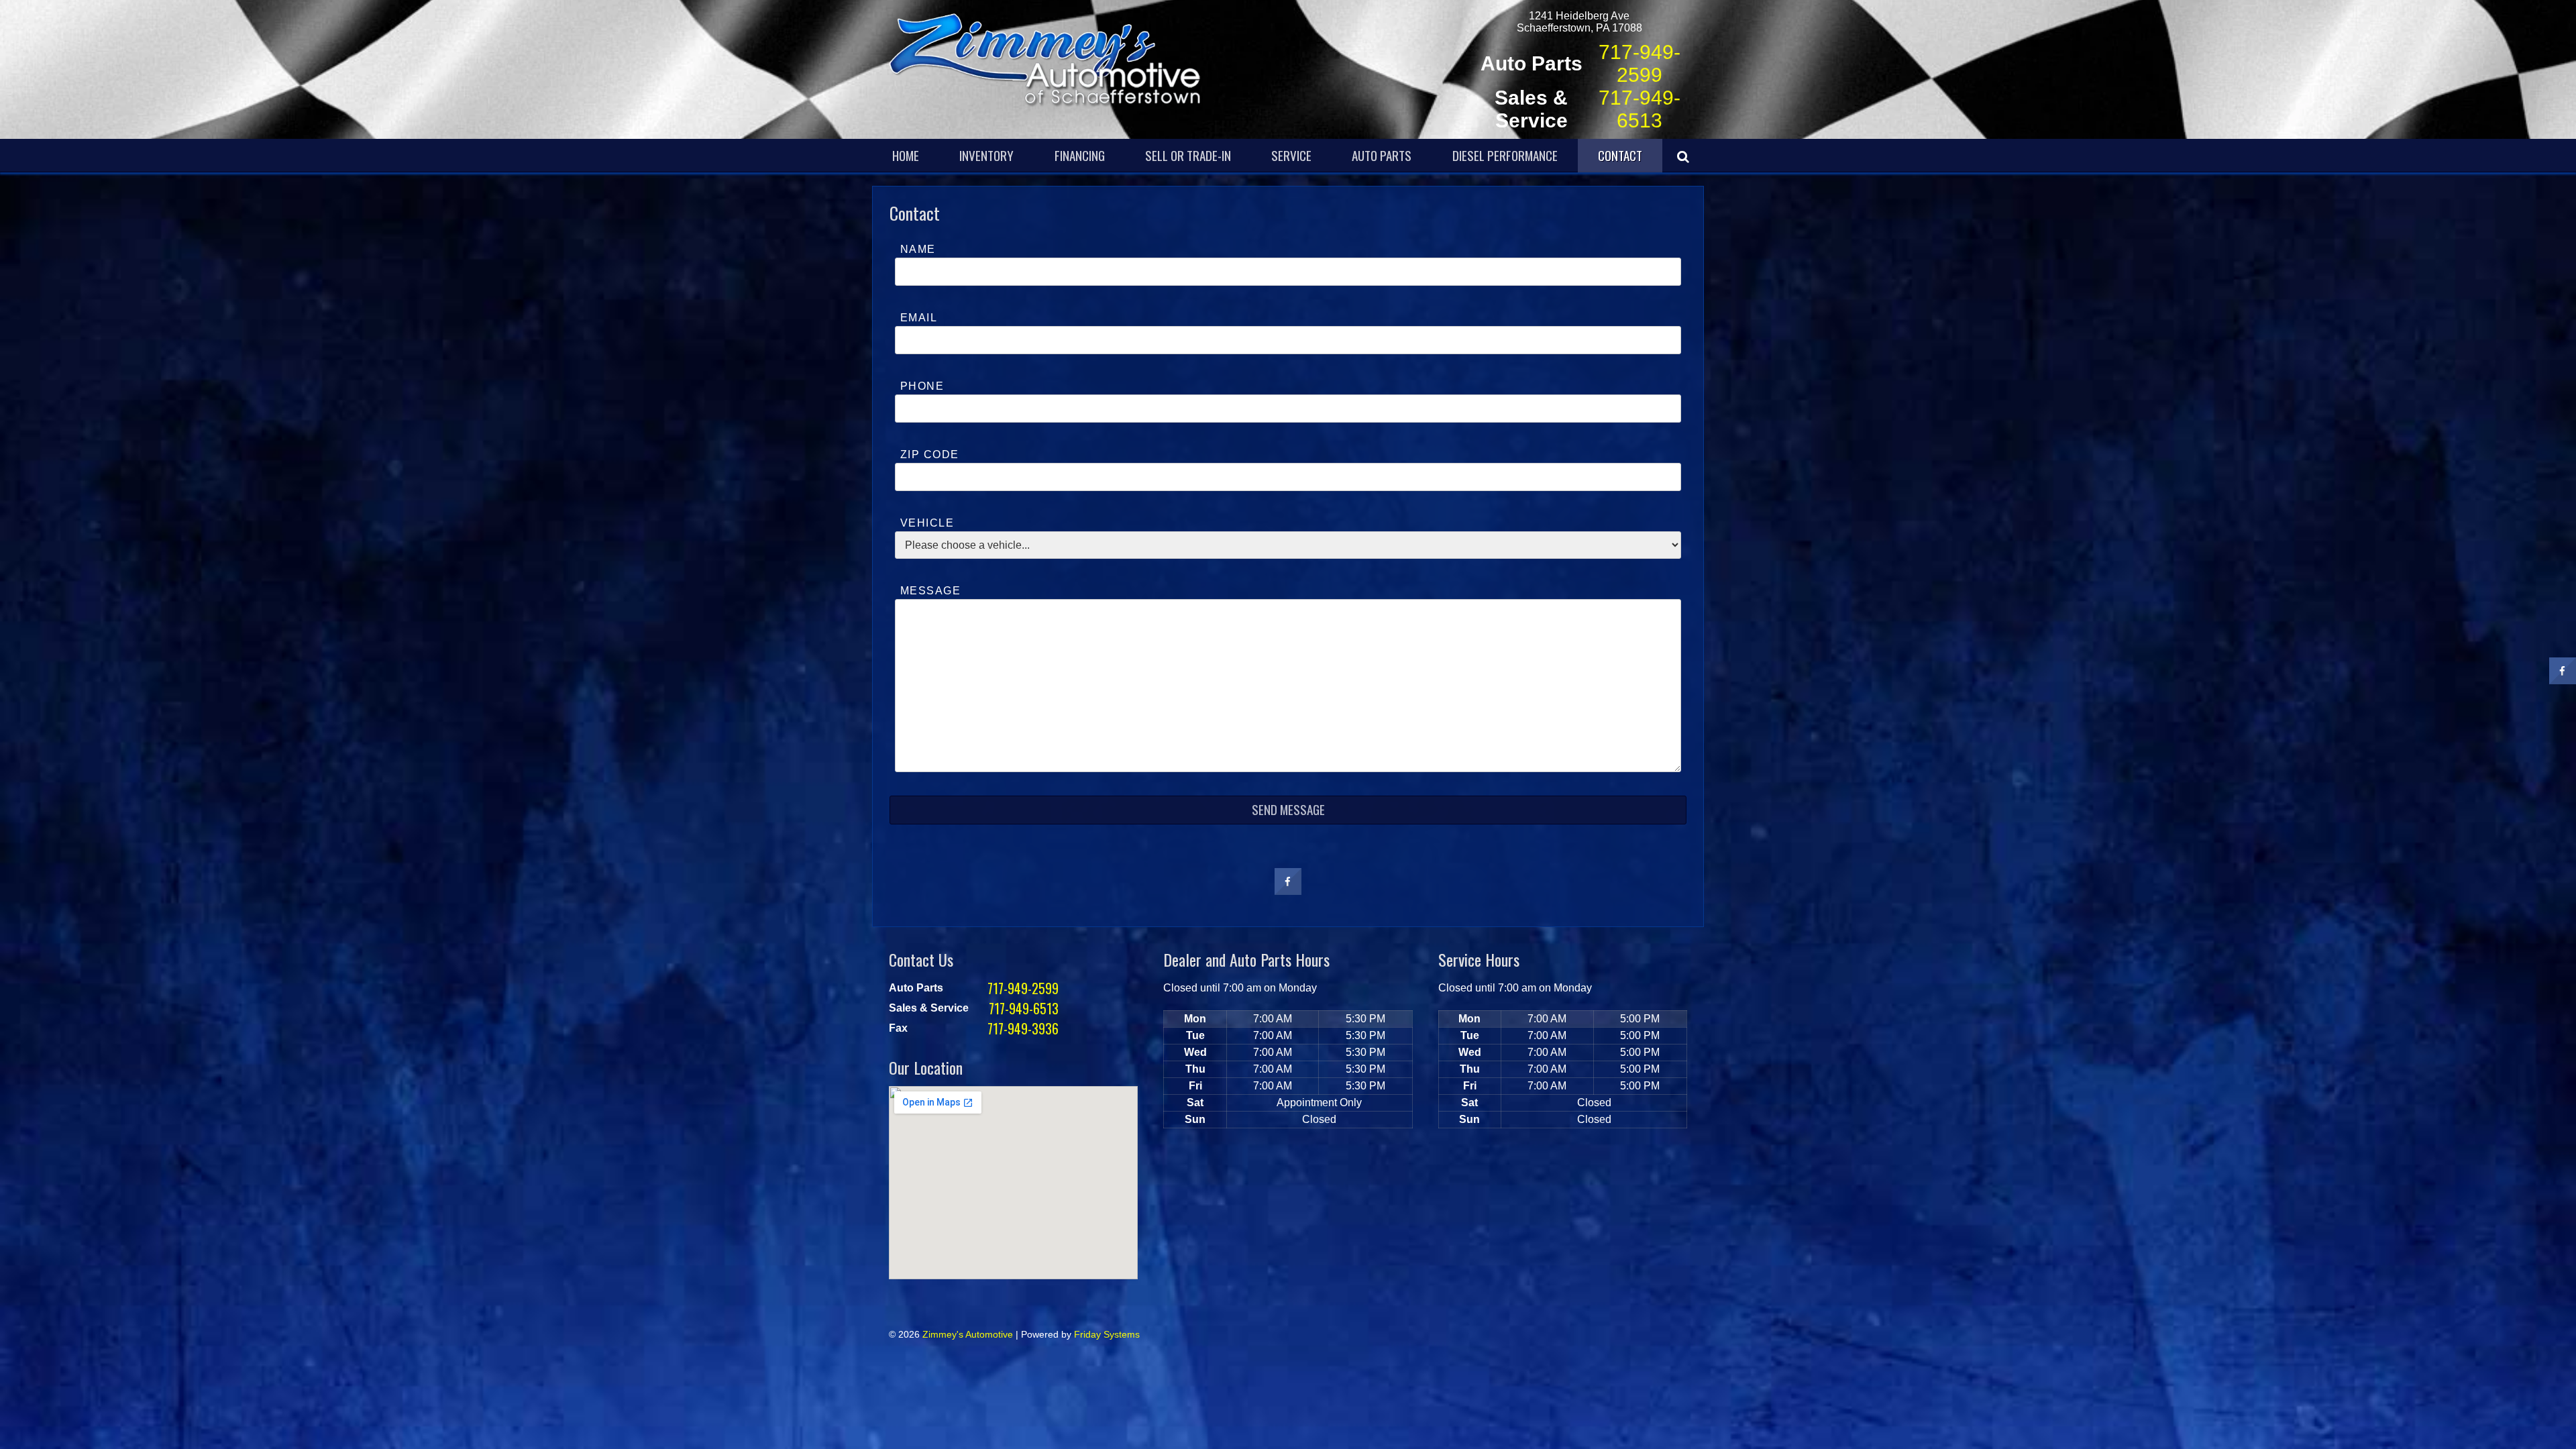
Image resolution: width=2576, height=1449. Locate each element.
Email (919, 318)
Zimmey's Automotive (968, 1334)
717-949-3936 (1023, 1028)
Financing (1080, 155)
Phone (922, 386)
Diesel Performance (1505, 155)
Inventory (986, 155)
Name (918, 249)
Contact (1620, 155)
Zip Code (930, 454)
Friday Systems (1107, 1334)
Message (930, 591)
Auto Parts (1382, 155)
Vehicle (927, 523)
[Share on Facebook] (1288, 891)
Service (1291, 155)
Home (906, 155)
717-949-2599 (1640, 63)
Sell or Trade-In (1188, 155)
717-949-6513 (1640, 109)
